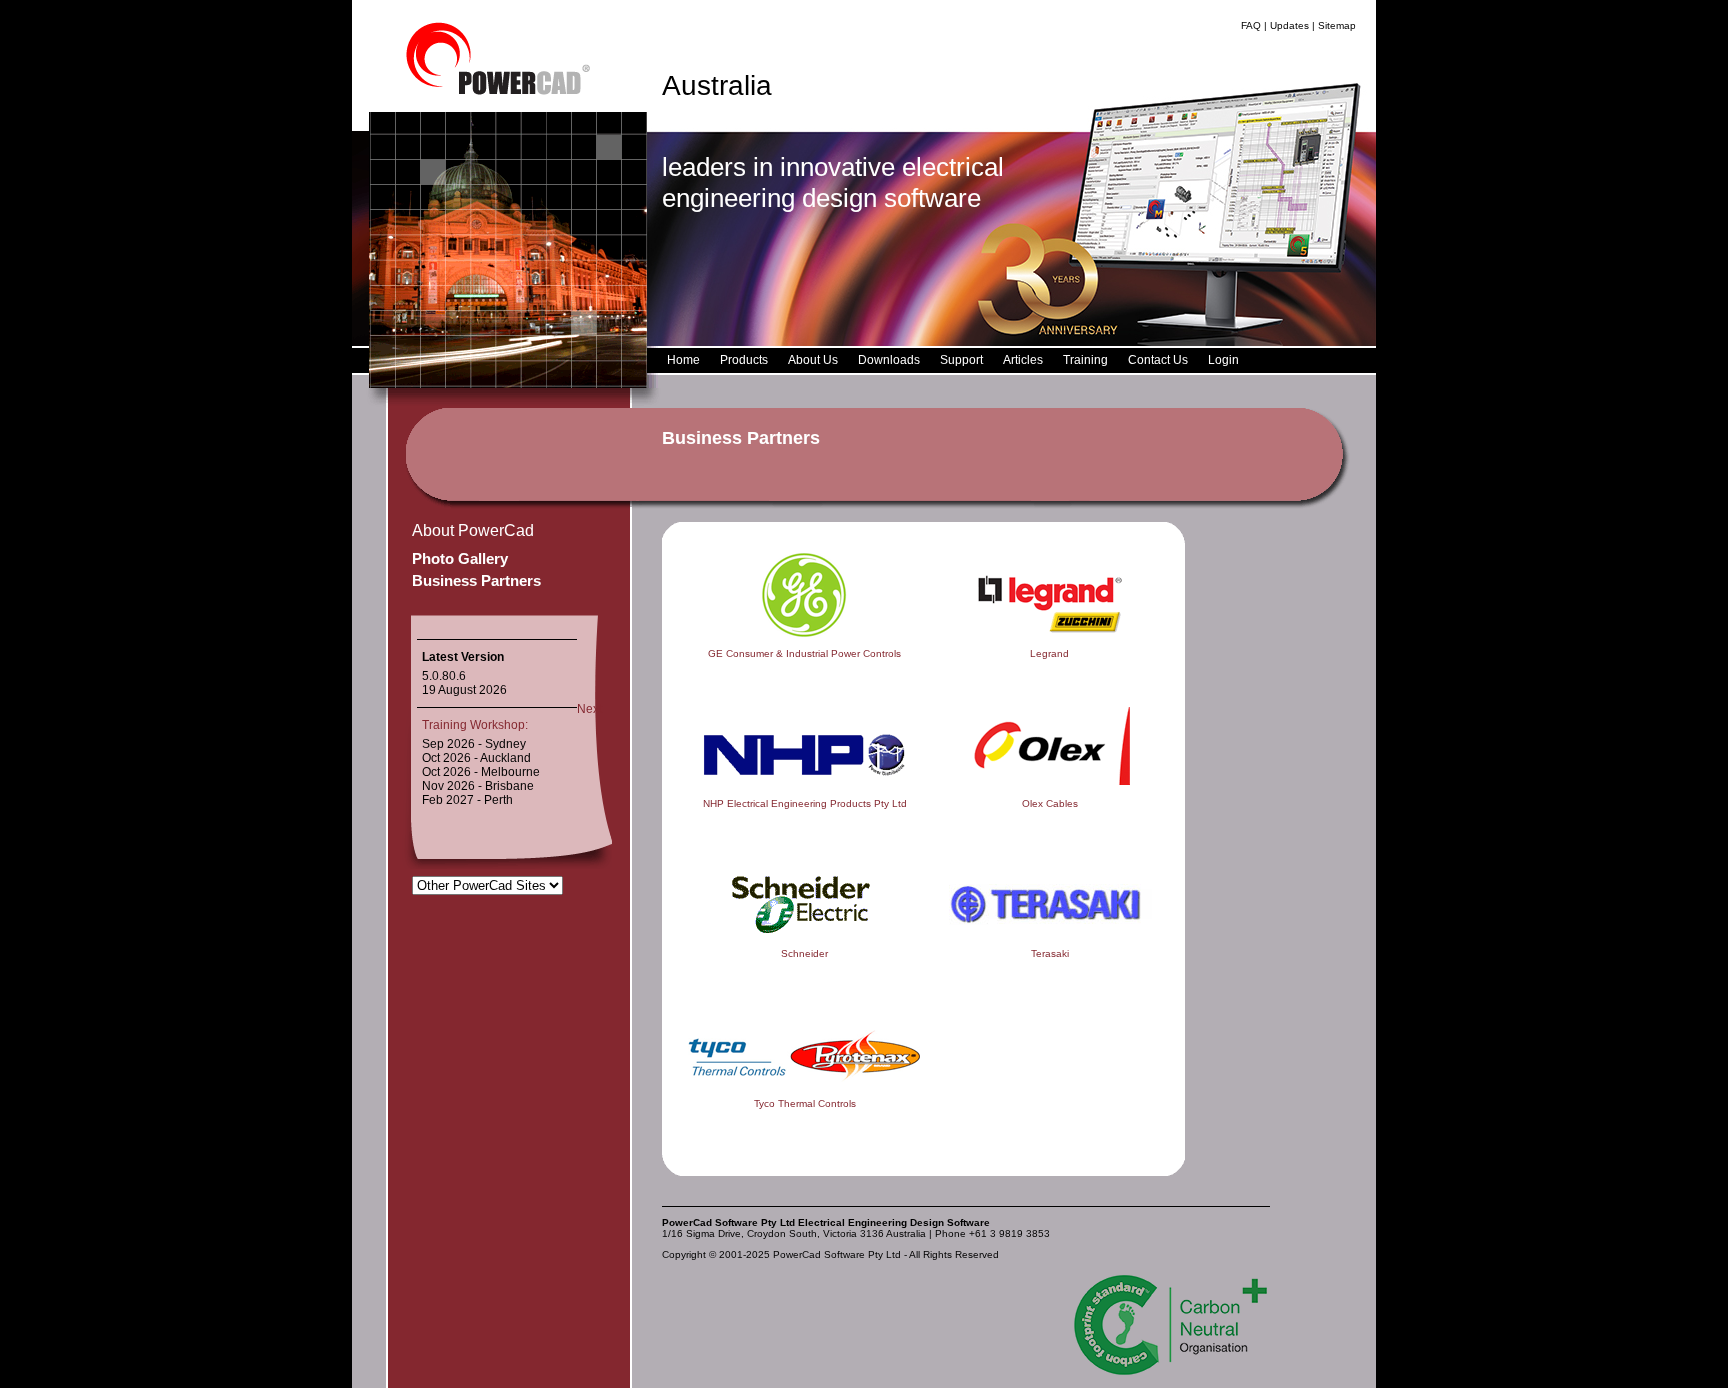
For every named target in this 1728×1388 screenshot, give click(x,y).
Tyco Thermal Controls (805, 1103)
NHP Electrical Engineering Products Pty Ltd (805, 803)
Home (683, 360)
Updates (1289, 25)
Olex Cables (1050, 803)
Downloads (889, 360)
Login (1223, 360)
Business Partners (476, 580)
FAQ (1251, 25)
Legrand (1049, 653)
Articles (1023, 360)
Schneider (804, 953)
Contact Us (1158, 360)
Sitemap (1337, 25)
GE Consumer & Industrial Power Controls (804, 653)
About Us (813, 360)
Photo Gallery (460, 558)
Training (1085, 360)
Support (961, 360)
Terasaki (1050, 953)
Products (744, 360)
